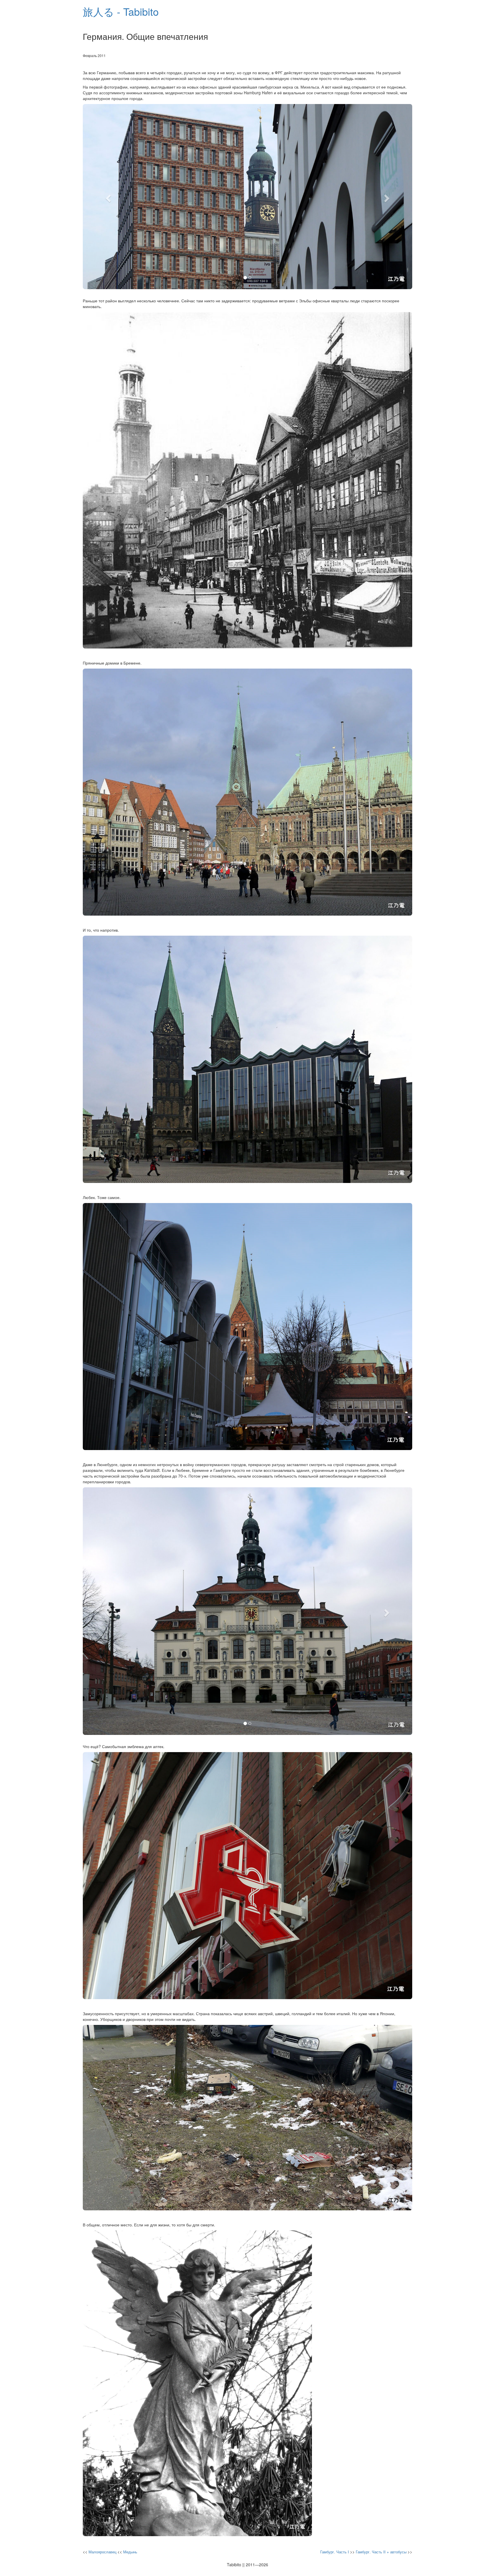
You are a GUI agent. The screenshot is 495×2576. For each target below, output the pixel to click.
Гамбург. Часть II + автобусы (381, 2552)
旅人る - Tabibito (121, 11)
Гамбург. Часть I (335, 2552)
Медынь (130, 2552)
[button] (108, 197)
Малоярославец (102, 2552)
